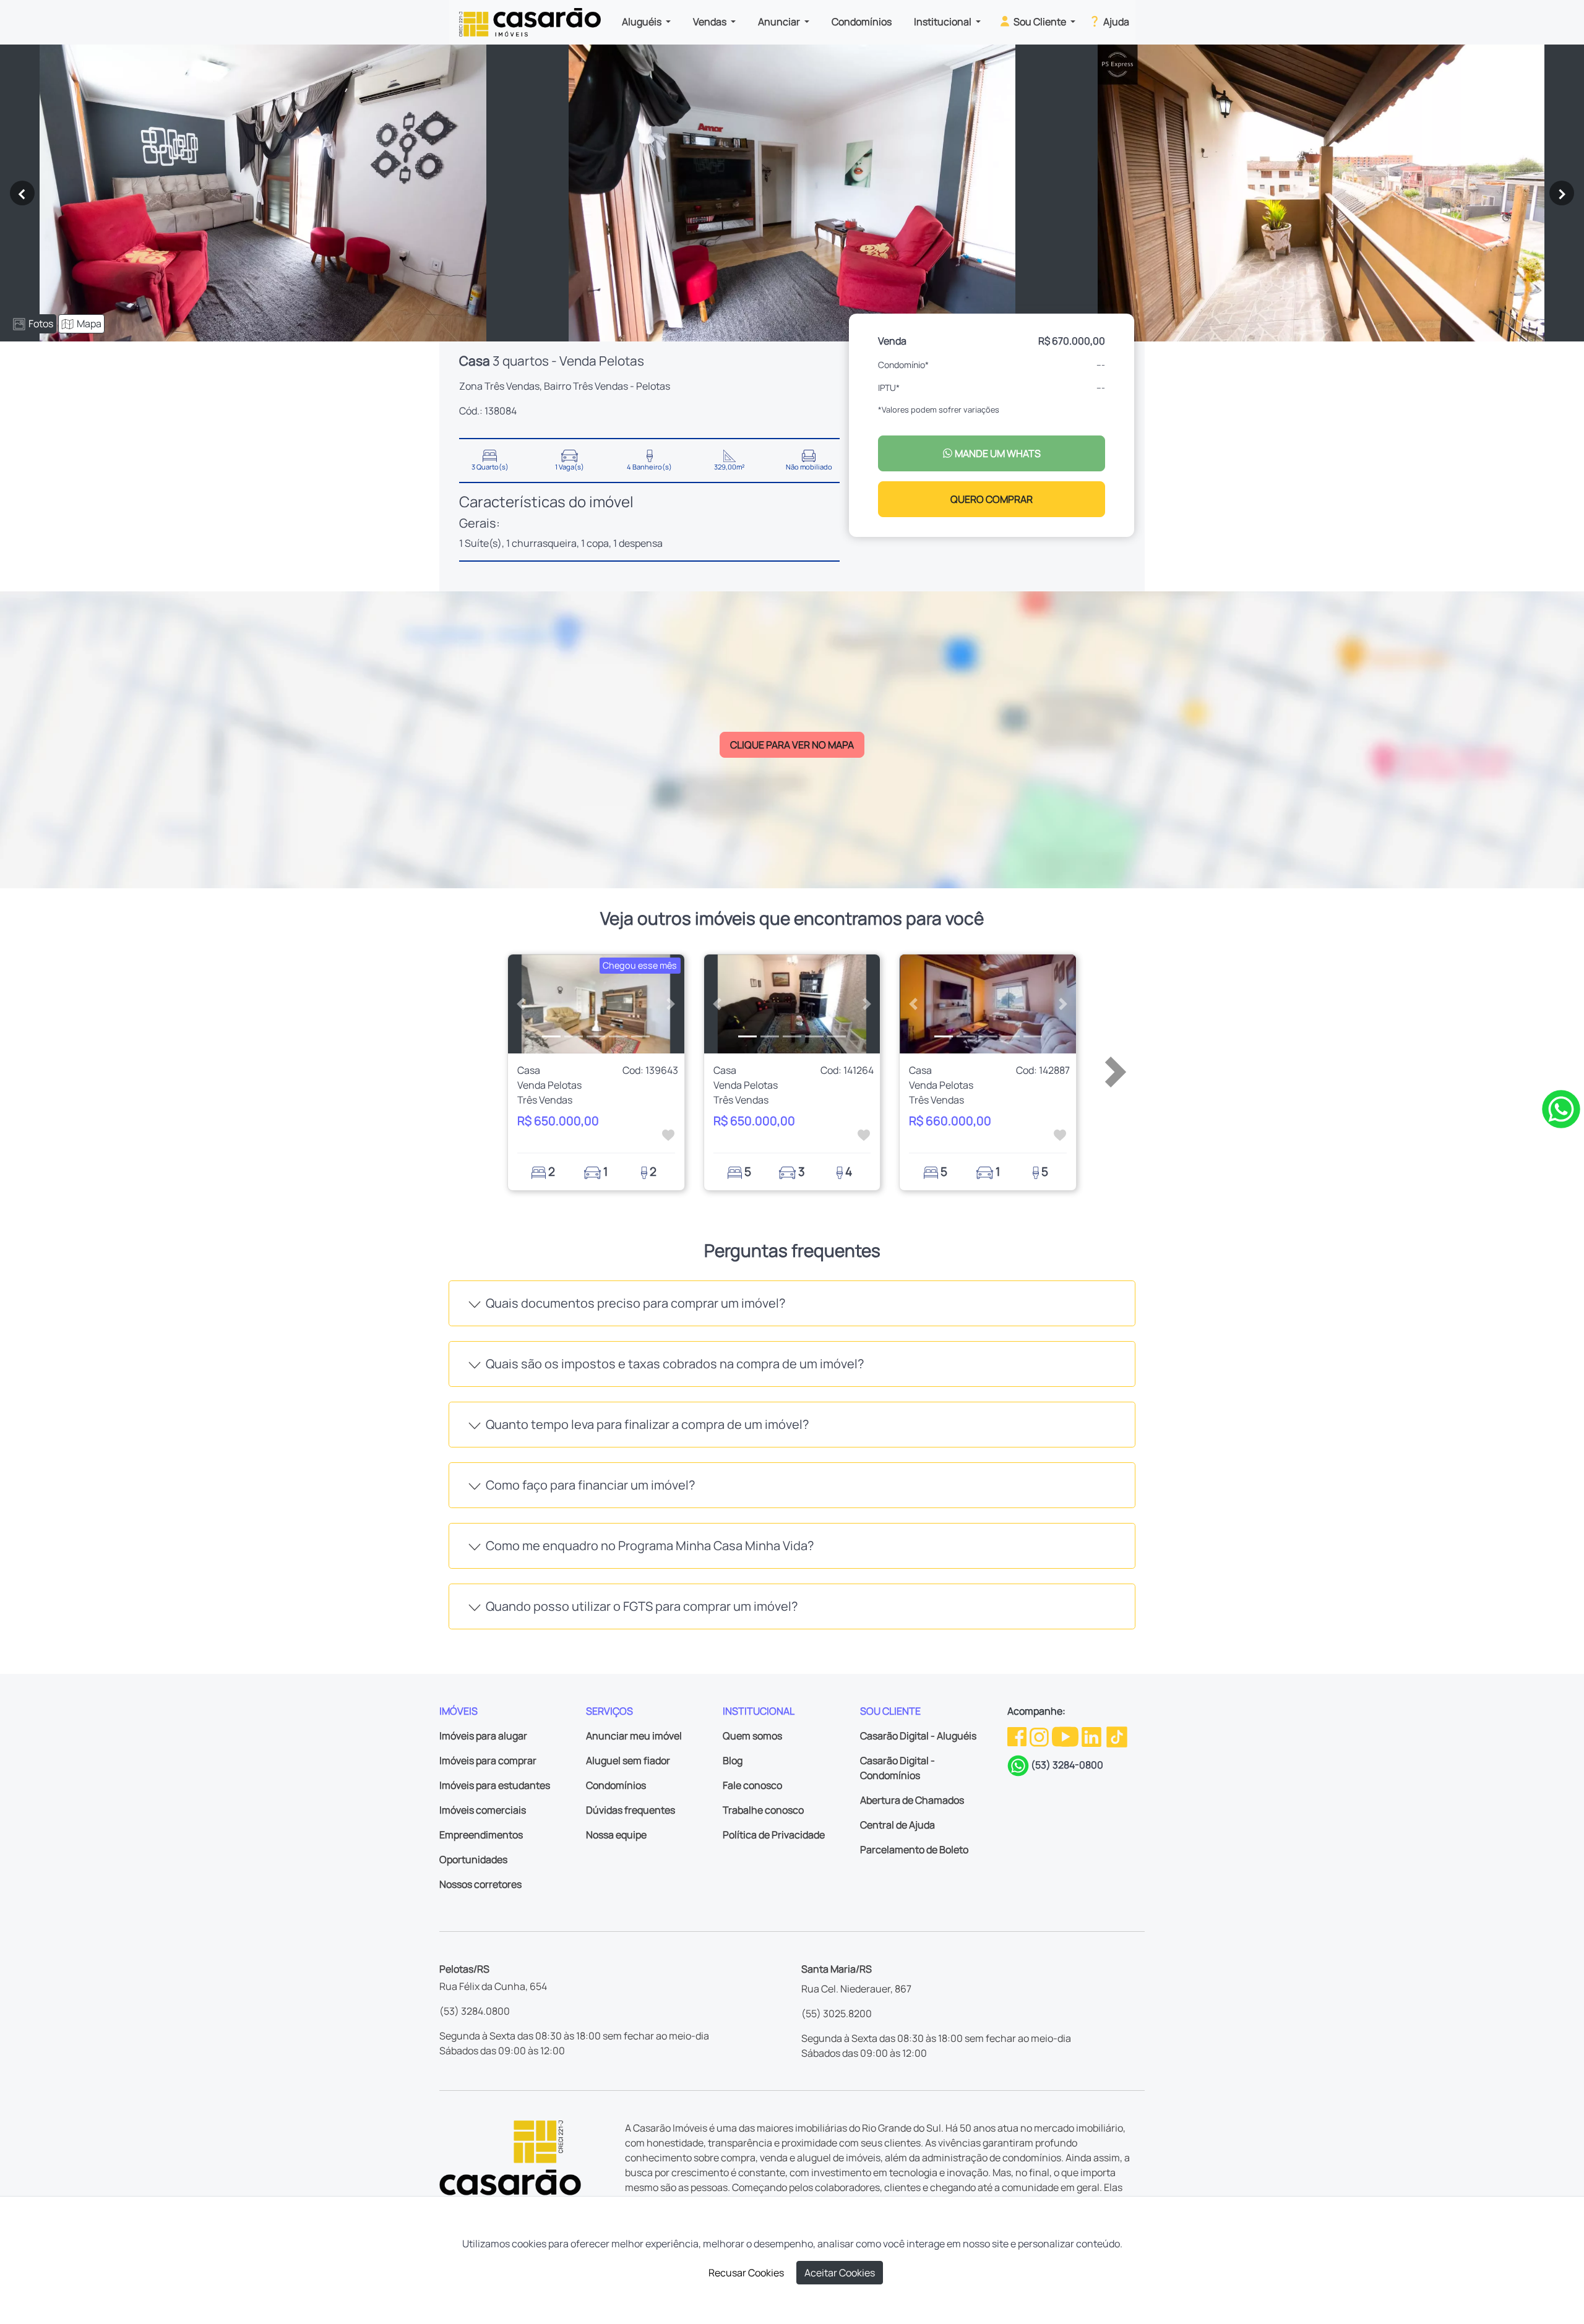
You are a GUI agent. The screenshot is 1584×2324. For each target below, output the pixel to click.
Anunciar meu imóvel (634, 1736)
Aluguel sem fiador (628, 1760)
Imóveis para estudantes (495, 1785)
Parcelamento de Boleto (914, 1850)
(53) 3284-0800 (1067, 1765)
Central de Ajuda (897, 1825)
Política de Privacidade (774, 1835)
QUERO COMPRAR (992, 499)
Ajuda (1115, 22)
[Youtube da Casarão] (1066, 1736)
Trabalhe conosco (763, 1810)
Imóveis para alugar (483, 1736)
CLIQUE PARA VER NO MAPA (792, 745)
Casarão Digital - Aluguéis (918, 1736)
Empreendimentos (481, 1835)
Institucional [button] (944, 22)
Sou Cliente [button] (1040, 22)
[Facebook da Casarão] (1018, 1736)
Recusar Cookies (746, 2273)
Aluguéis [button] (643, 22)
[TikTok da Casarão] (1117, 1736)
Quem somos (752, 1736)
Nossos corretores (480, 1884)
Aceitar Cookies (840, 2273)
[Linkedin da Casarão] (1092, 1736)
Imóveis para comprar (488, 1760)
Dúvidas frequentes (631, 1810)
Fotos (41, 324)
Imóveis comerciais (483, 1810)
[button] (521, 1004)
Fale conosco (752, 1785)
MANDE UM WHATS (997, 453)
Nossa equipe (616, 1835)
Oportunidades (473, 1859)
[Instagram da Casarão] (1040, 1736)
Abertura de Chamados (912, 1800)
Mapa (89, 324)
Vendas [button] (711, 22)
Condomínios (862, 22)
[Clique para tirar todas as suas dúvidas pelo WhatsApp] (1561, 1108)
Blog (733, 1760)
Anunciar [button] (780, 22)
